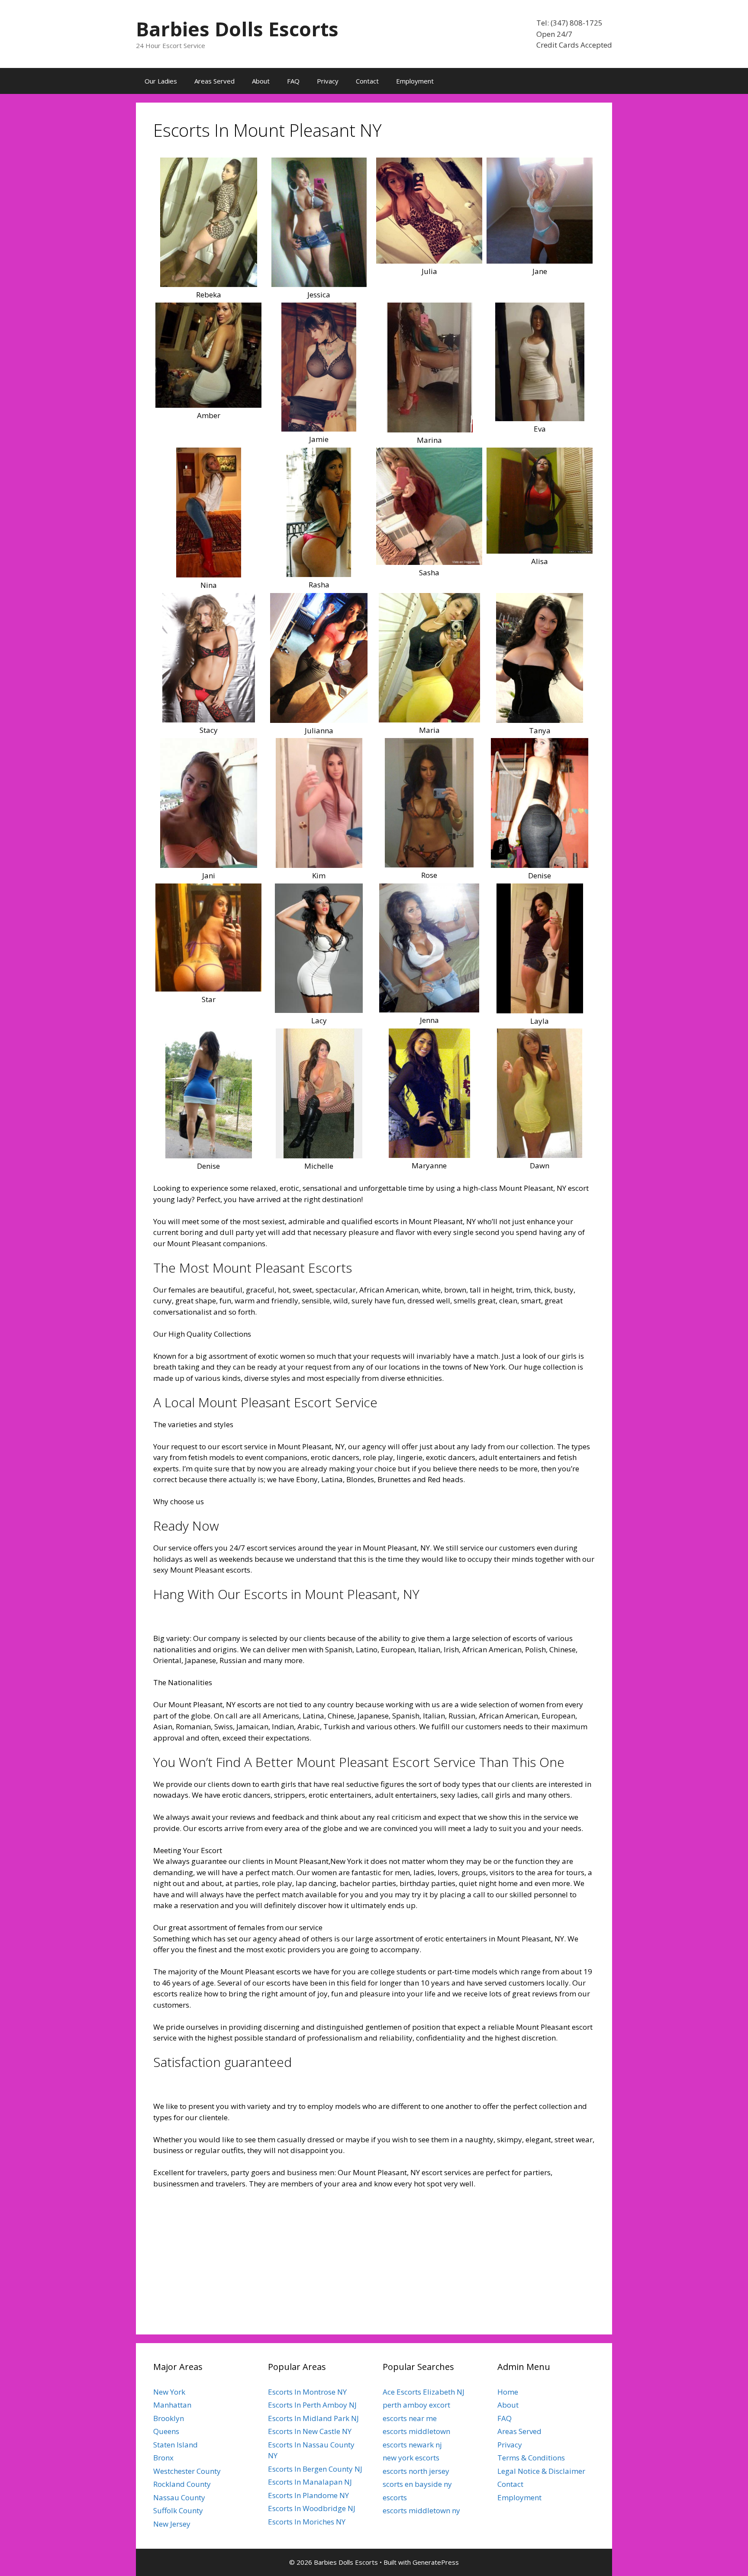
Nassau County (179, 2497)
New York (169, 2392)
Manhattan (172, 2405)
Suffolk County (178, 2510)
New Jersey (172, 2524)
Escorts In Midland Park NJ (313, 2418)
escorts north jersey (416, 2471)
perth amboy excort (416, 2405)
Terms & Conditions (531, 2458)
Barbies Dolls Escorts (237, 29)
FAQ (293, 81)
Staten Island (176, 2445)
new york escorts (411, 2458)
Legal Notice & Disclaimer (541, 2471)
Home (508, 2392)
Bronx (163, 2458)
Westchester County (187, 2471)
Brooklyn (169, 2418)
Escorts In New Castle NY (310, 2431)
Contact (367, 81)
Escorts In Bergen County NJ (315, 2469)
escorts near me (410, 2418)
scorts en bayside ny (417, 2484)
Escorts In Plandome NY (308, 2495)
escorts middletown (416, 2431)
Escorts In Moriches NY (307, 2522)
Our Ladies (161, 81)
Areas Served (214, 81)
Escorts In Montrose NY (307, 2392)
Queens (166, 2431)
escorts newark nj (412, 2445)
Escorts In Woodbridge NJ (312, 2508)
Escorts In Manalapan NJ (310, 2482)
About (261, 81)
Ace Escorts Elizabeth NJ (424, 2392)
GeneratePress (436, 2562)
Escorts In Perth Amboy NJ (312, 2405)
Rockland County (182, 2484)
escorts (395, 2497)
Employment (415, 81)
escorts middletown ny (421, 2510)
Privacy (328, 81)
